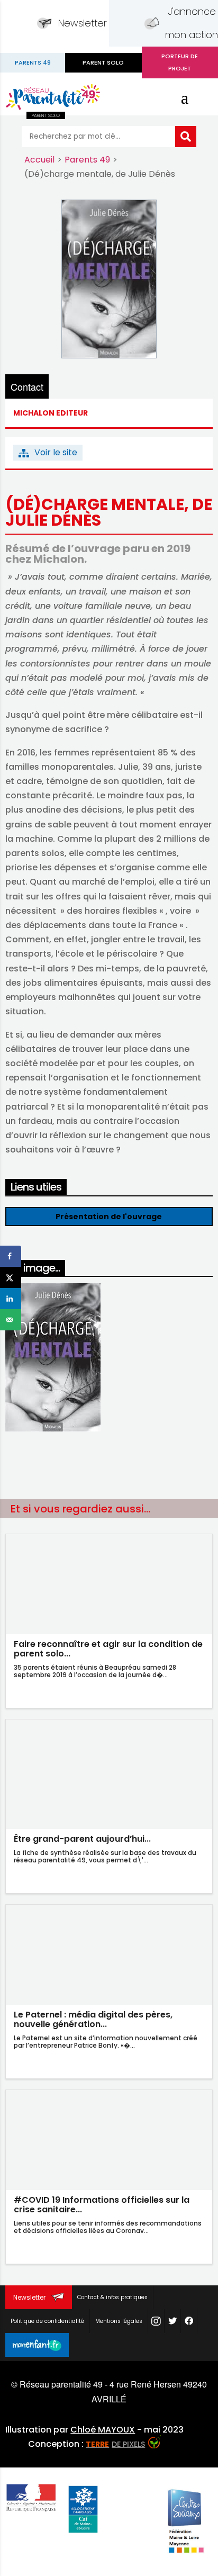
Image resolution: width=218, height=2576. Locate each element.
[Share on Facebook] (11, 1256)
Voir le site (56, 452)
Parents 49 (87, 160)
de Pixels (115, 2444)
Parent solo (103, 62)
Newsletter (83, 23)
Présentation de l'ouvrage (109, 1217)
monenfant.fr (37, 2345)
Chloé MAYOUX (103, 2430)
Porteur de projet (180, 62)
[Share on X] (11, 1277)
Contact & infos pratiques (112, 2297)
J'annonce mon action (192, 23)
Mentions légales (119, 2321)
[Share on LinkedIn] (11, 1299)
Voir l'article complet (109, 1692)
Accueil (39, 160)
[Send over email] (11, 1320)
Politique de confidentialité (47, 2321)
